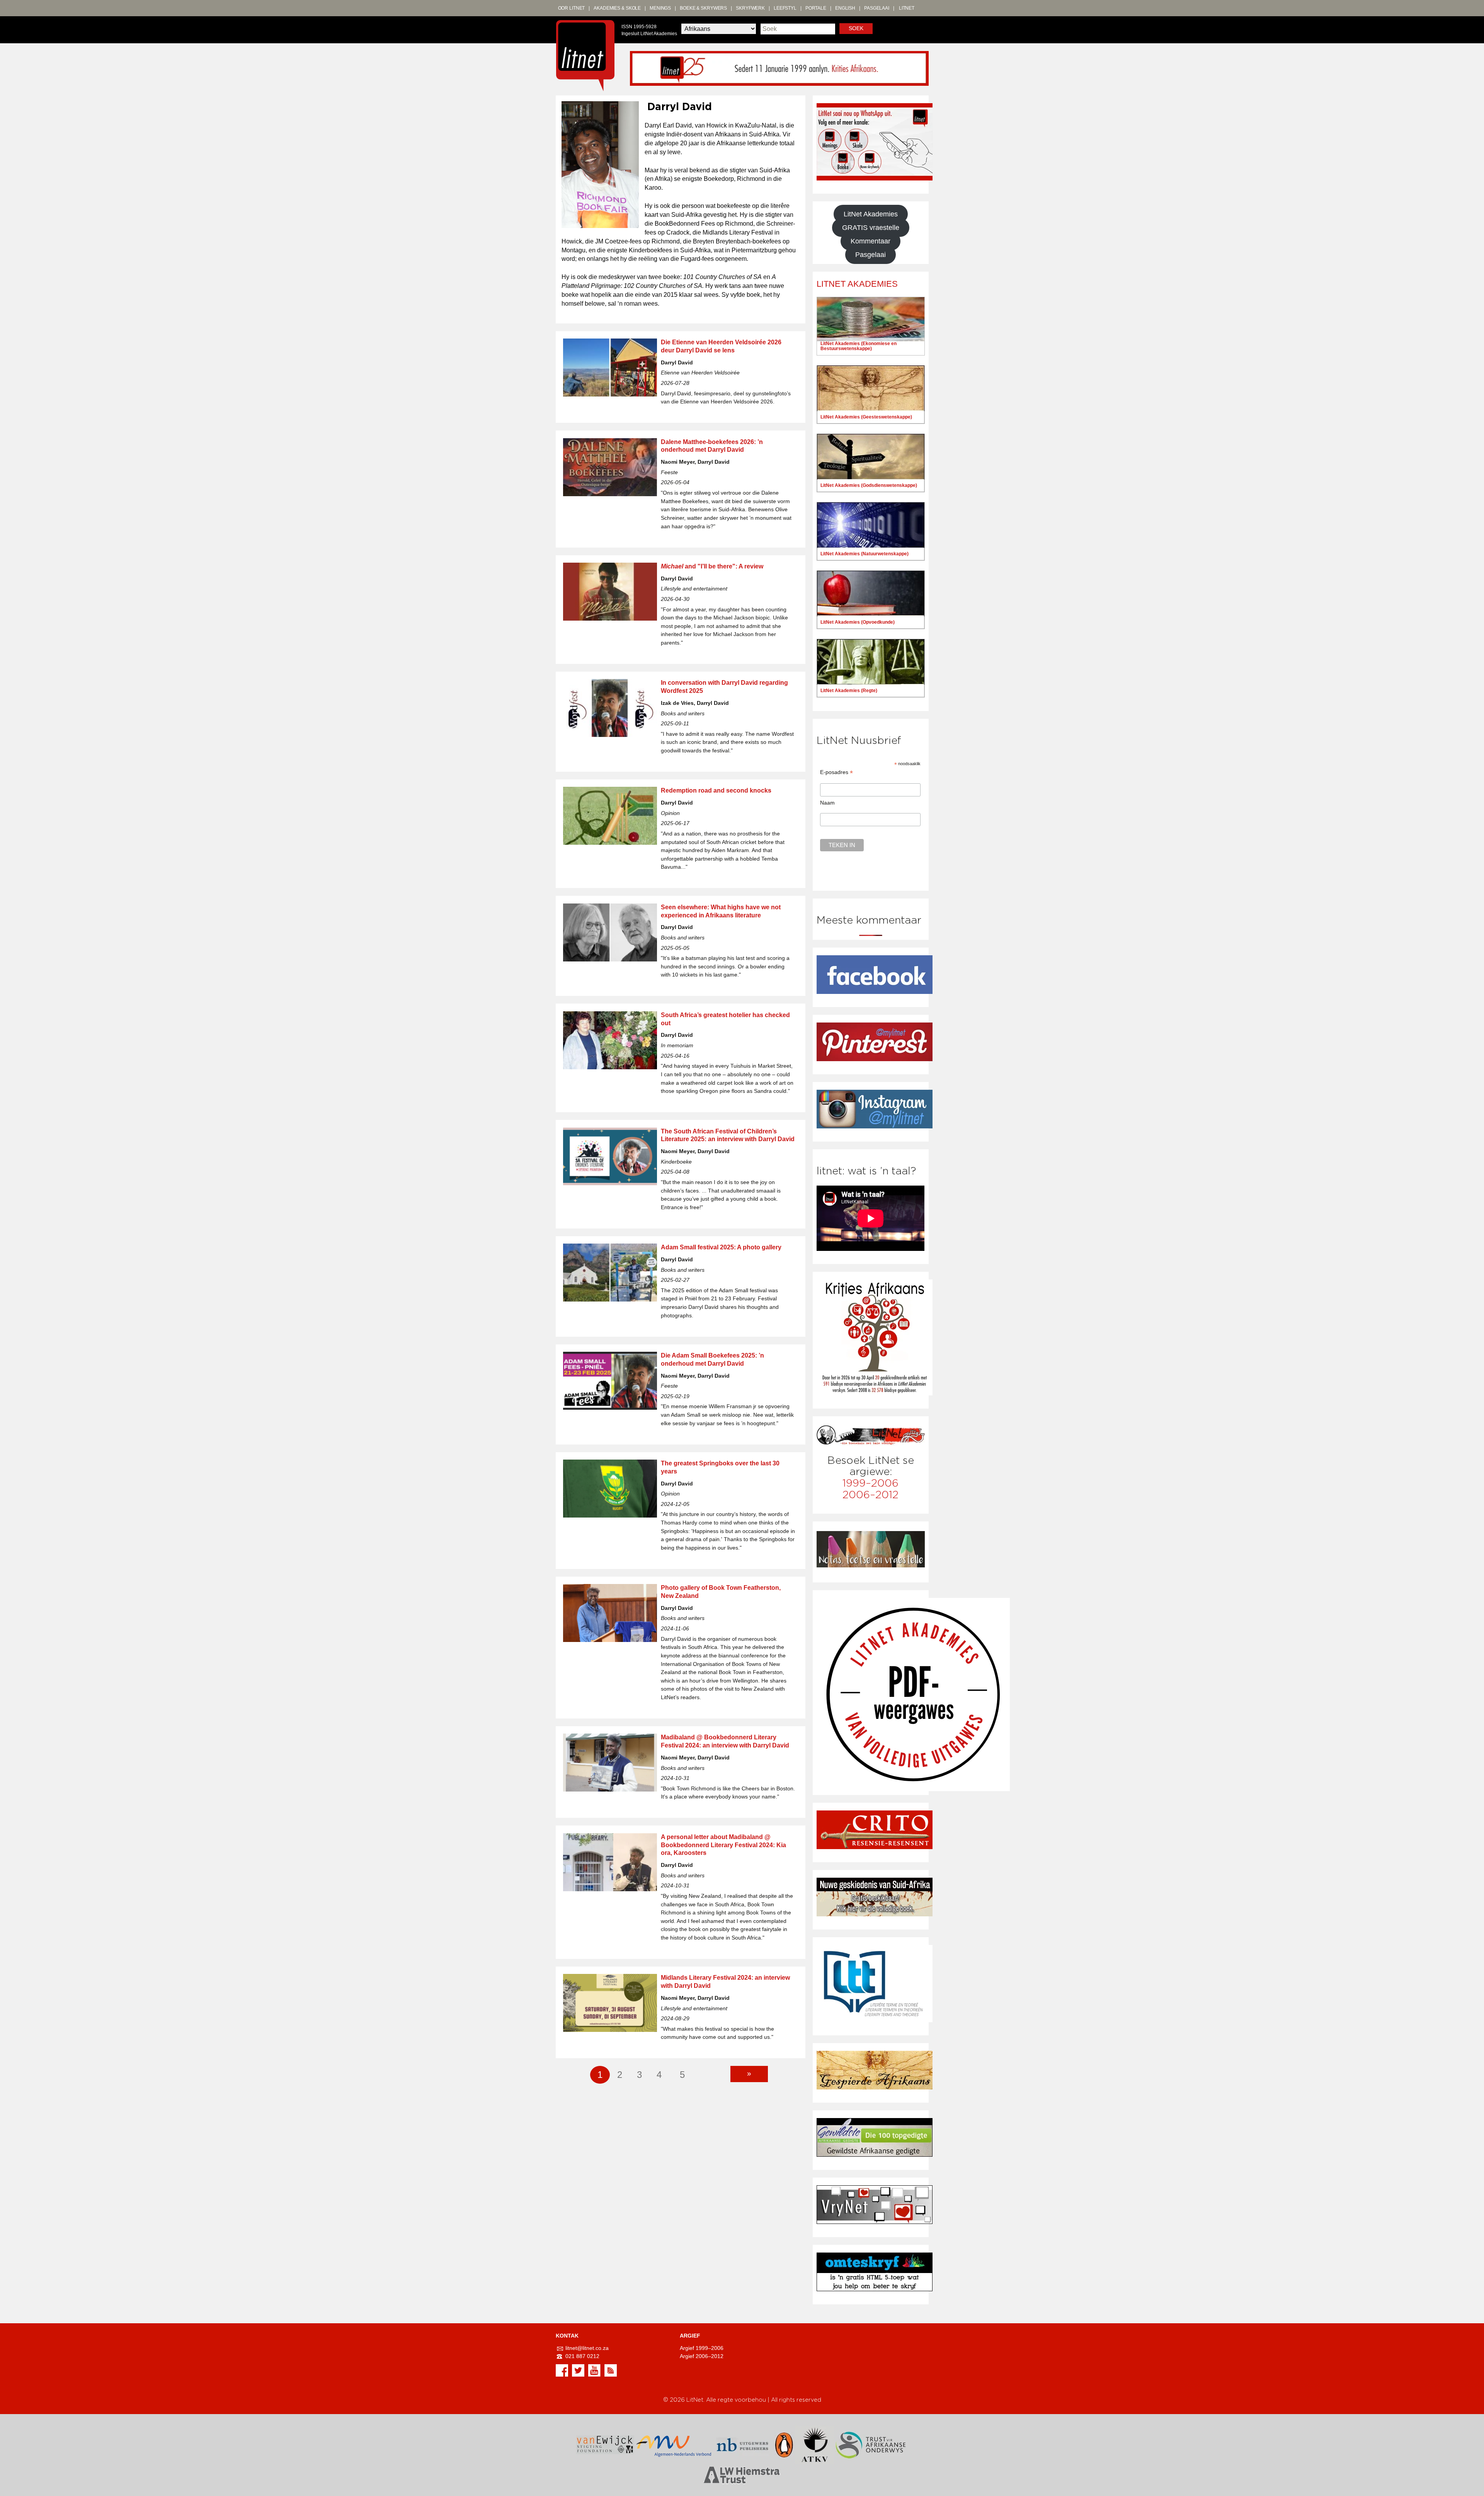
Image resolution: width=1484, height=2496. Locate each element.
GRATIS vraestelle (871, 228)
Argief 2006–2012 (702, 2356)
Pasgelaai (877, 8)
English (845, 8)
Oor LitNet (572, 8)
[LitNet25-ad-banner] (779, 68)
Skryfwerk (750, 8)
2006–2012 (870, 1495)
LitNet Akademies (871, 214)
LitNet (907, 8)
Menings (660, 8)
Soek (856, 28)
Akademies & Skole (617, 8)
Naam (827, 803)
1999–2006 (870, 1483)
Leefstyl (785, 8)
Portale (816, 8)
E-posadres (836, 772)
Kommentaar (870, 241)
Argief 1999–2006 (702, 2348)
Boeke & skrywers (703, 8)
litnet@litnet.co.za (587, 2348)
